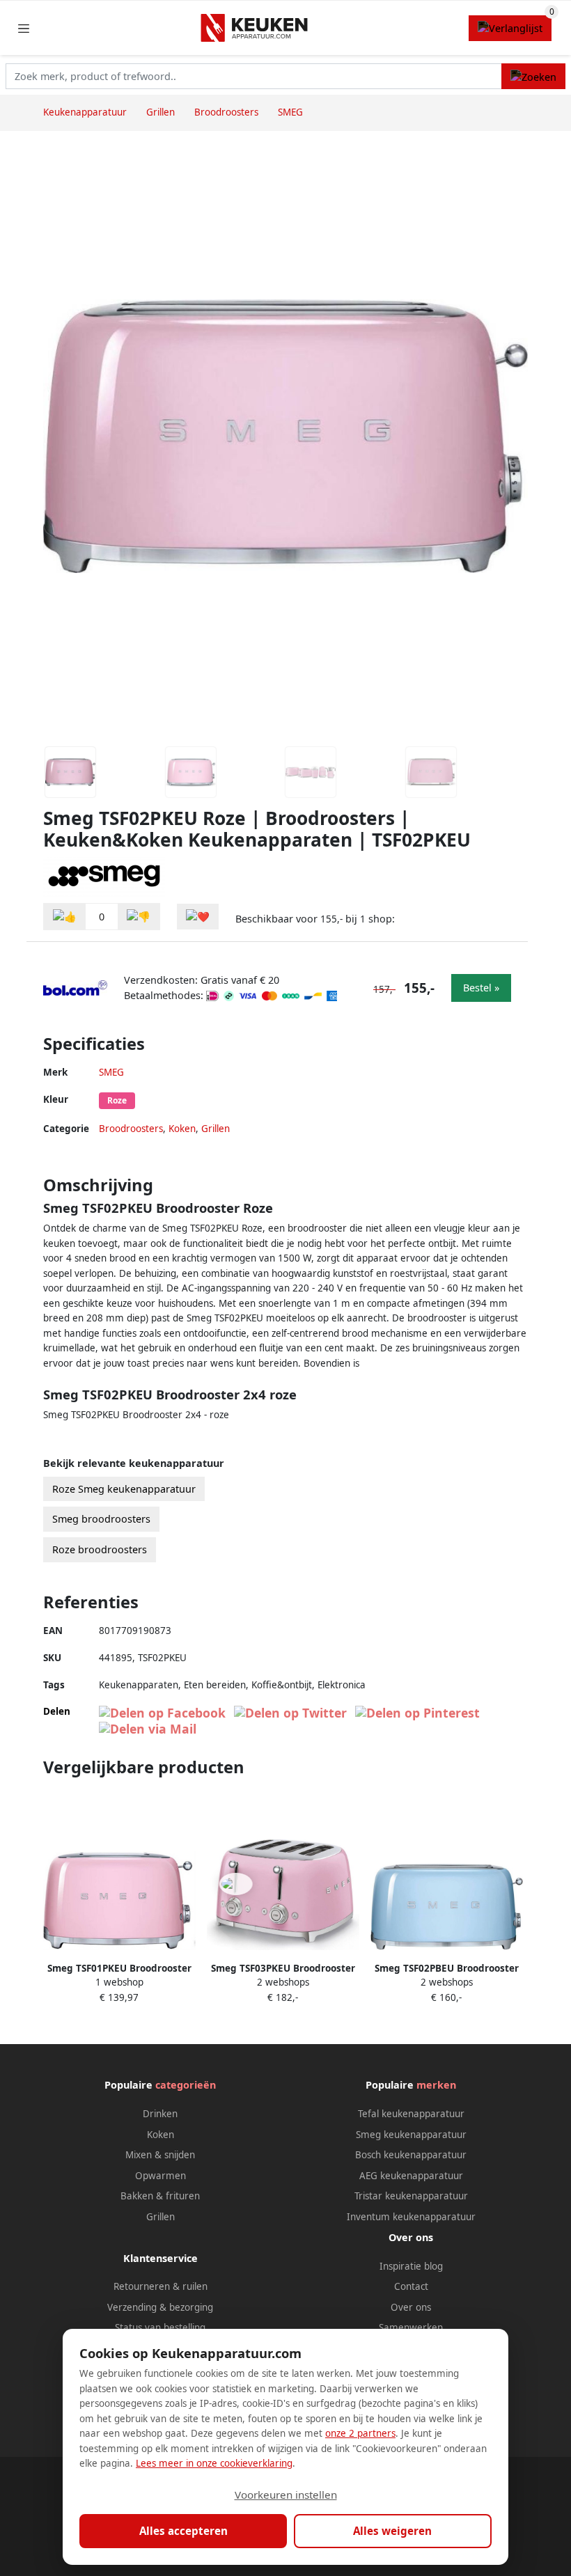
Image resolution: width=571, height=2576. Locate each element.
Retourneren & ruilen (161, 2286)
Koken (182, 1129)
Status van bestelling (160, 2327)
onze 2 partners (360, 2433)
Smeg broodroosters (101, 1519)
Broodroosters (131, 1129)
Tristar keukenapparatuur (411, 2196)
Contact (411, 2286)
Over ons (411, 2307)
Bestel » (481, 988)
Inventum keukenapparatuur (411, 2217)
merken (436, 2085)
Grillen (216, 1129)
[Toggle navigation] (24, 28)
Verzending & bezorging (160, 2307)
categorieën (186, 2085)
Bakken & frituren (160, 2196)
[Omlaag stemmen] (139, 917)
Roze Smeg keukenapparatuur (124, 1489)
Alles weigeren (392, 2531)
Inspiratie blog (411, 2266)
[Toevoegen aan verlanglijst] (198, 917)
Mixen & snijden (160, 2155)
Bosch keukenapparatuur (411, 2155)
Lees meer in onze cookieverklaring (214, 2463)
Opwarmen (161, 2176)
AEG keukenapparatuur (411, 2176)
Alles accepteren (183, 2531)
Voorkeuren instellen (286, 2495)
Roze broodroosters (100, 1549)
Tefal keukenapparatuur (411, 2114)
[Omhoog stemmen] (65, 917)
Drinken (160, 2114)
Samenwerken (411, 2327)
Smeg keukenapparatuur (411, 2135)
